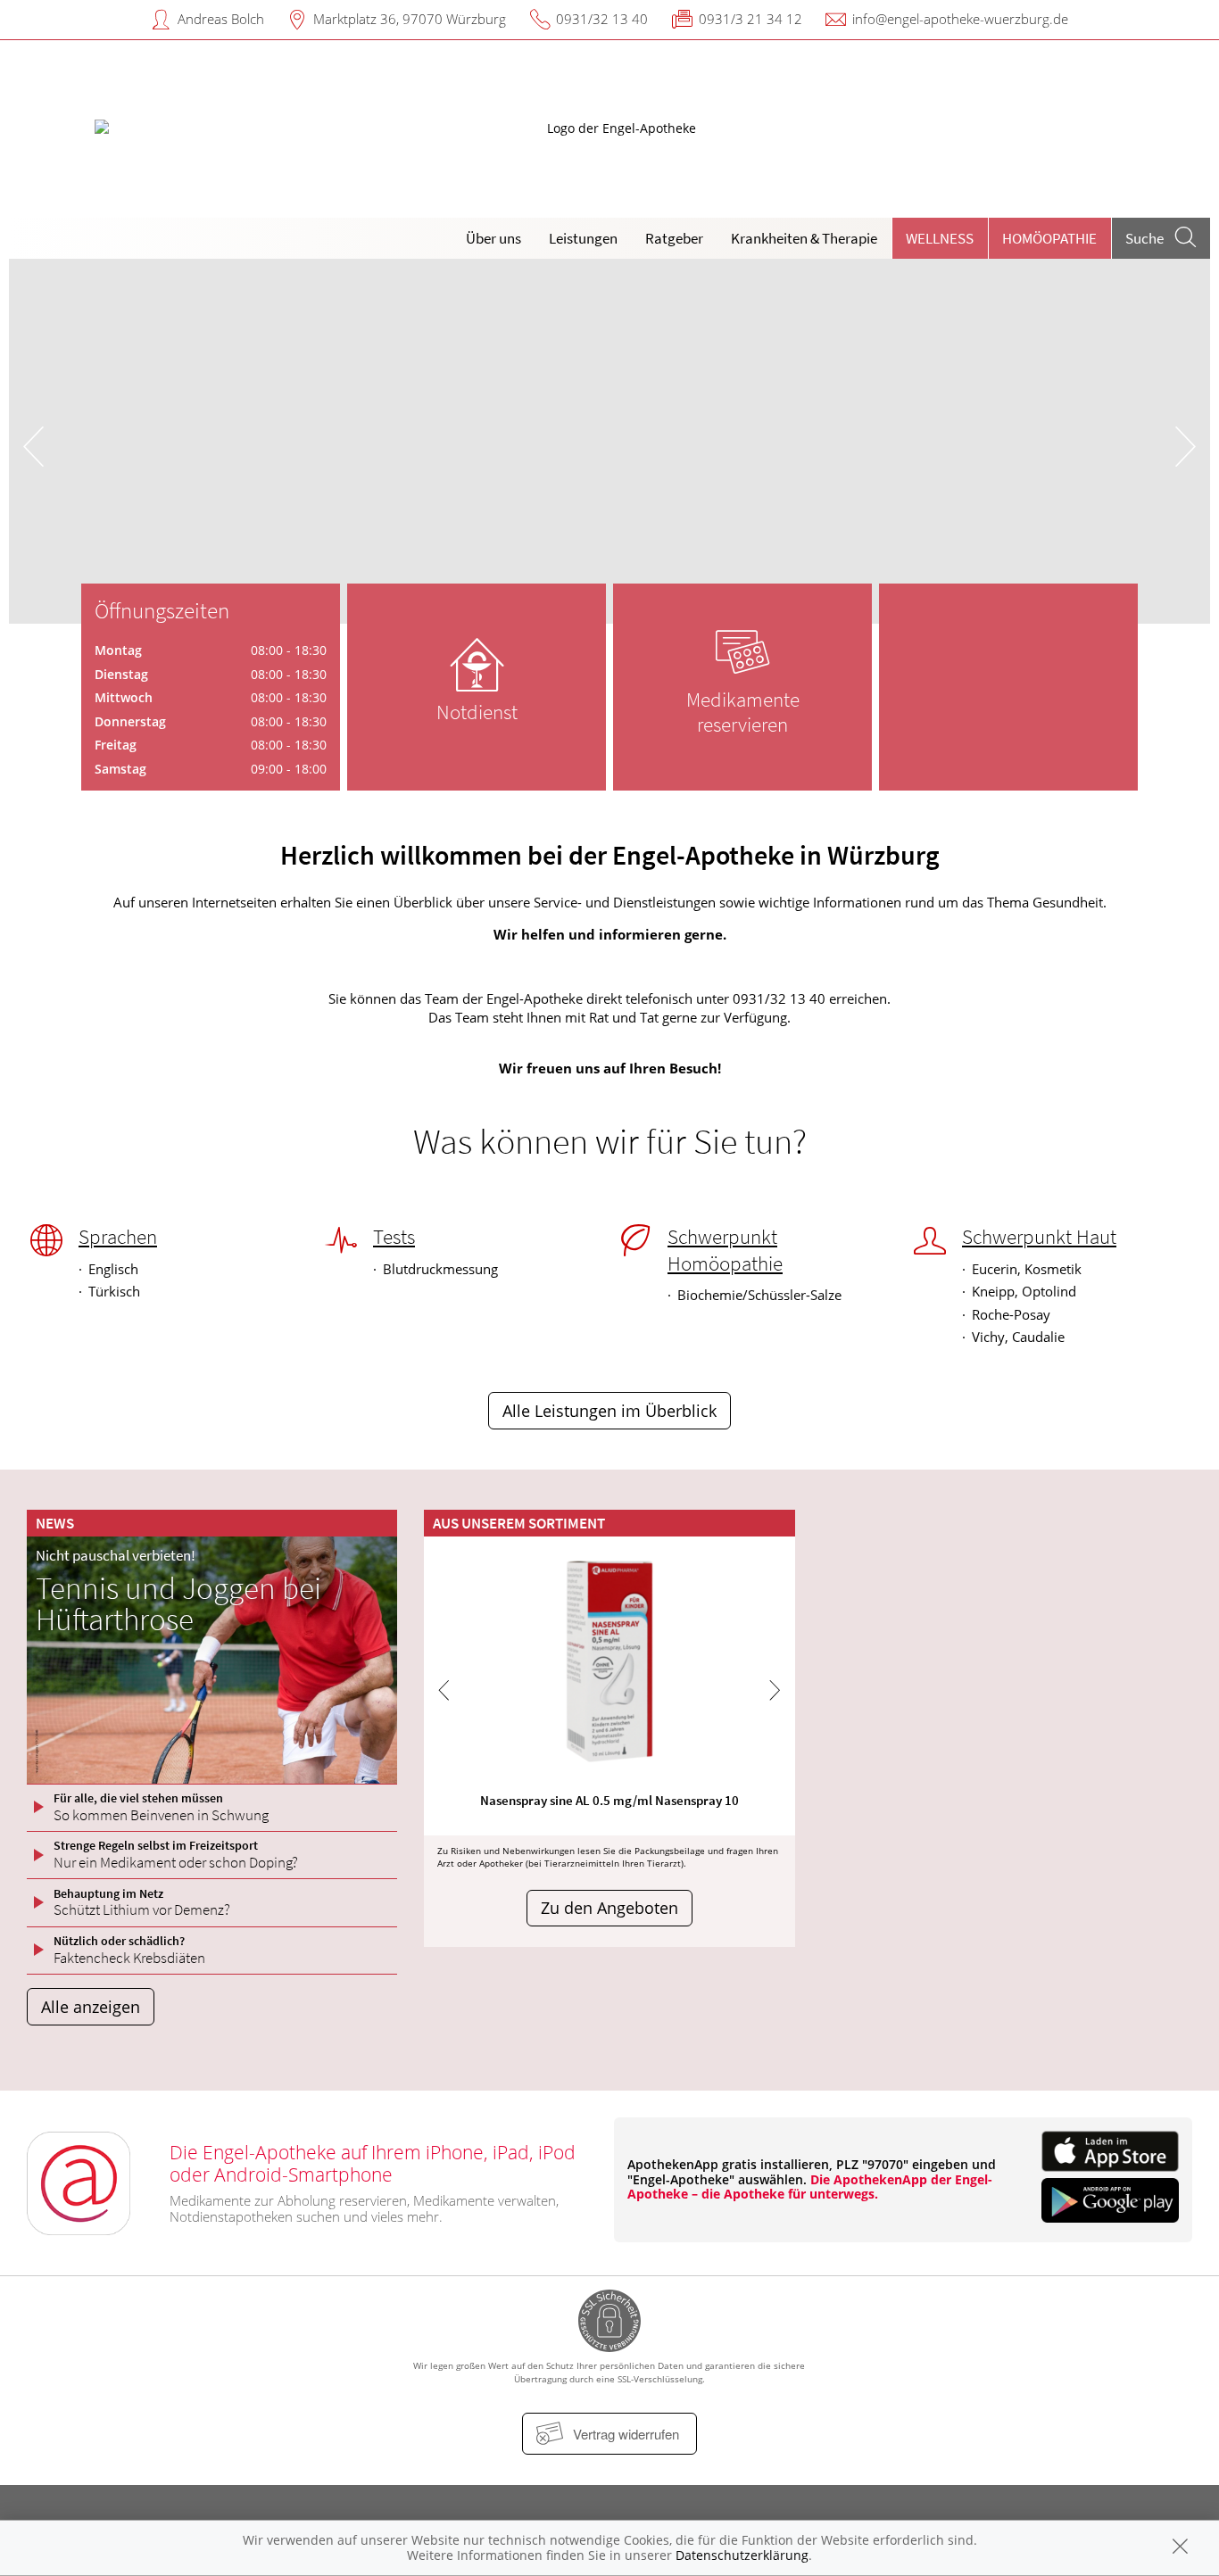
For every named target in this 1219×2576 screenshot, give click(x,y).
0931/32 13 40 (602, 19)
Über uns (493, 238)
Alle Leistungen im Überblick (609, 1411)
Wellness (940, 238)
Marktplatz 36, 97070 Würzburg (410, 19)
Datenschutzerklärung (742, 2555)
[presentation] (33, 446)
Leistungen (583, 238)
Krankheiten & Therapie (804, 238)
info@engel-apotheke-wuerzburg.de (960, 19)
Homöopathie (1049, 238)
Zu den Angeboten (609, 1908)
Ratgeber (674, 238)
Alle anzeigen (91, 2007)
